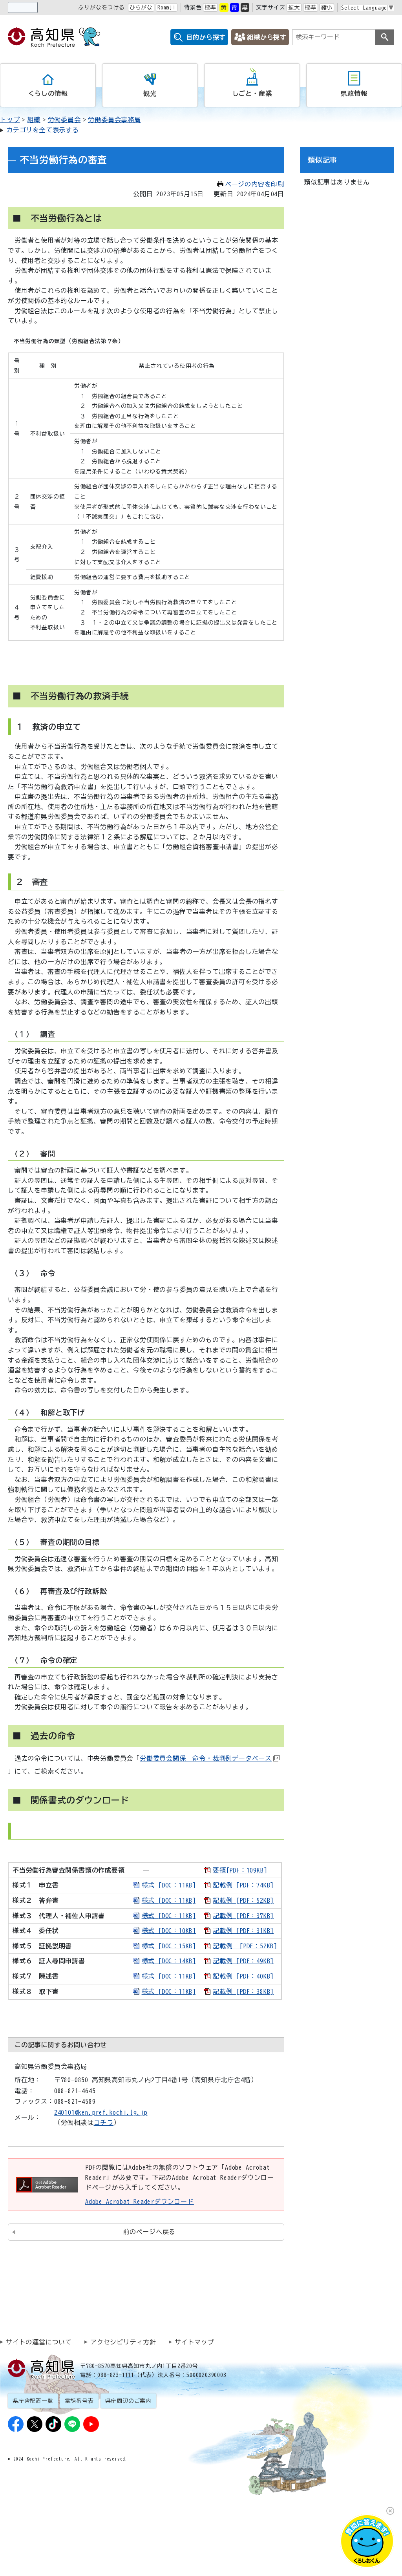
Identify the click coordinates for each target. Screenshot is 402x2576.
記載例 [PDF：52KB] (243, 1900)
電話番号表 (79, 2401)
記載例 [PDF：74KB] (243, 1885)
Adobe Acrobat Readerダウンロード (140, 2201)
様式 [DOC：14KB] (169, 1961)
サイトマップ (195, 2342)
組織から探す (267, 37)
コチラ (104, 2123)
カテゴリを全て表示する (43, 130)
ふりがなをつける (101, 7)
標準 (210, 7)
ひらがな (141, 7)
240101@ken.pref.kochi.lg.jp (101, 2112)
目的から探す (206, 37)
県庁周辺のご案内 (128, 2401)
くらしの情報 (48, 93)
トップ (10, 120)
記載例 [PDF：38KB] (243, 1991)
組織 (34, 120)
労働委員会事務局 (114, 120)
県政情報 (354, 93)
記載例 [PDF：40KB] (243, 1976)
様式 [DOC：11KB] (169, 1885)
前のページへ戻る (149, 2232)
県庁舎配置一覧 (33, 2401)
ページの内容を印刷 (255, 184)
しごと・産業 (252, 93)
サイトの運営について (39, 2342)
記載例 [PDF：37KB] (243, 1916)
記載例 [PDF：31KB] (243, 1931)
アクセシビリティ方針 (123, 2342)
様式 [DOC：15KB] (169, 1946)
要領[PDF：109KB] (240, 1870)
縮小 (327, 7)
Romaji (167, 7)
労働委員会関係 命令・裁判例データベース (206, 1758)
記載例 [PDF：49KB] (243, 1961)
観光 (150, 93)
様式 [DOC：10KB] (169, 1931)
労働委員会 (64, 120)
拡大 (294, 7)
